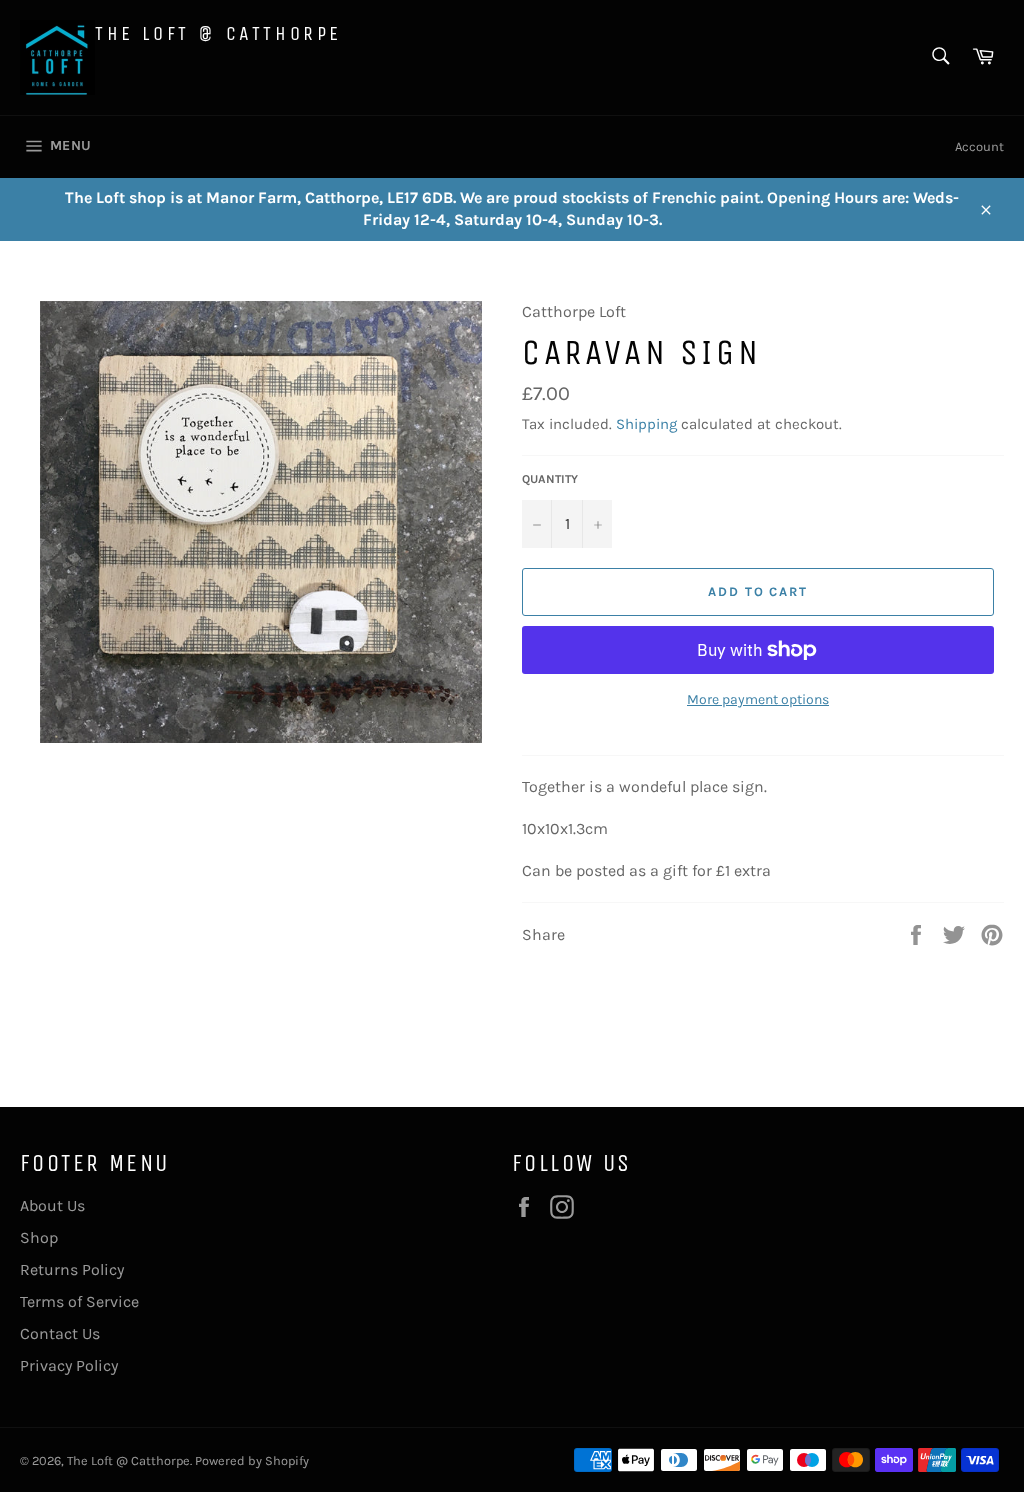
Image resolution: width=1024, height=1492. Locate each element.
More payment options (758, 699)
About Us (52, 1205)
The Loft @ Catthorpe (218, 33)
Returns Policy (72, 1269)
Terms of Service (79, 1301)
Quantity (550, 479)
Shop (39, 1237)
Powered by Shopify (252, 1460)
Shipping (646, 424)
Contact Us (60, 1333)
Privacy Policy (69, 1365)
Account (979, 146)
